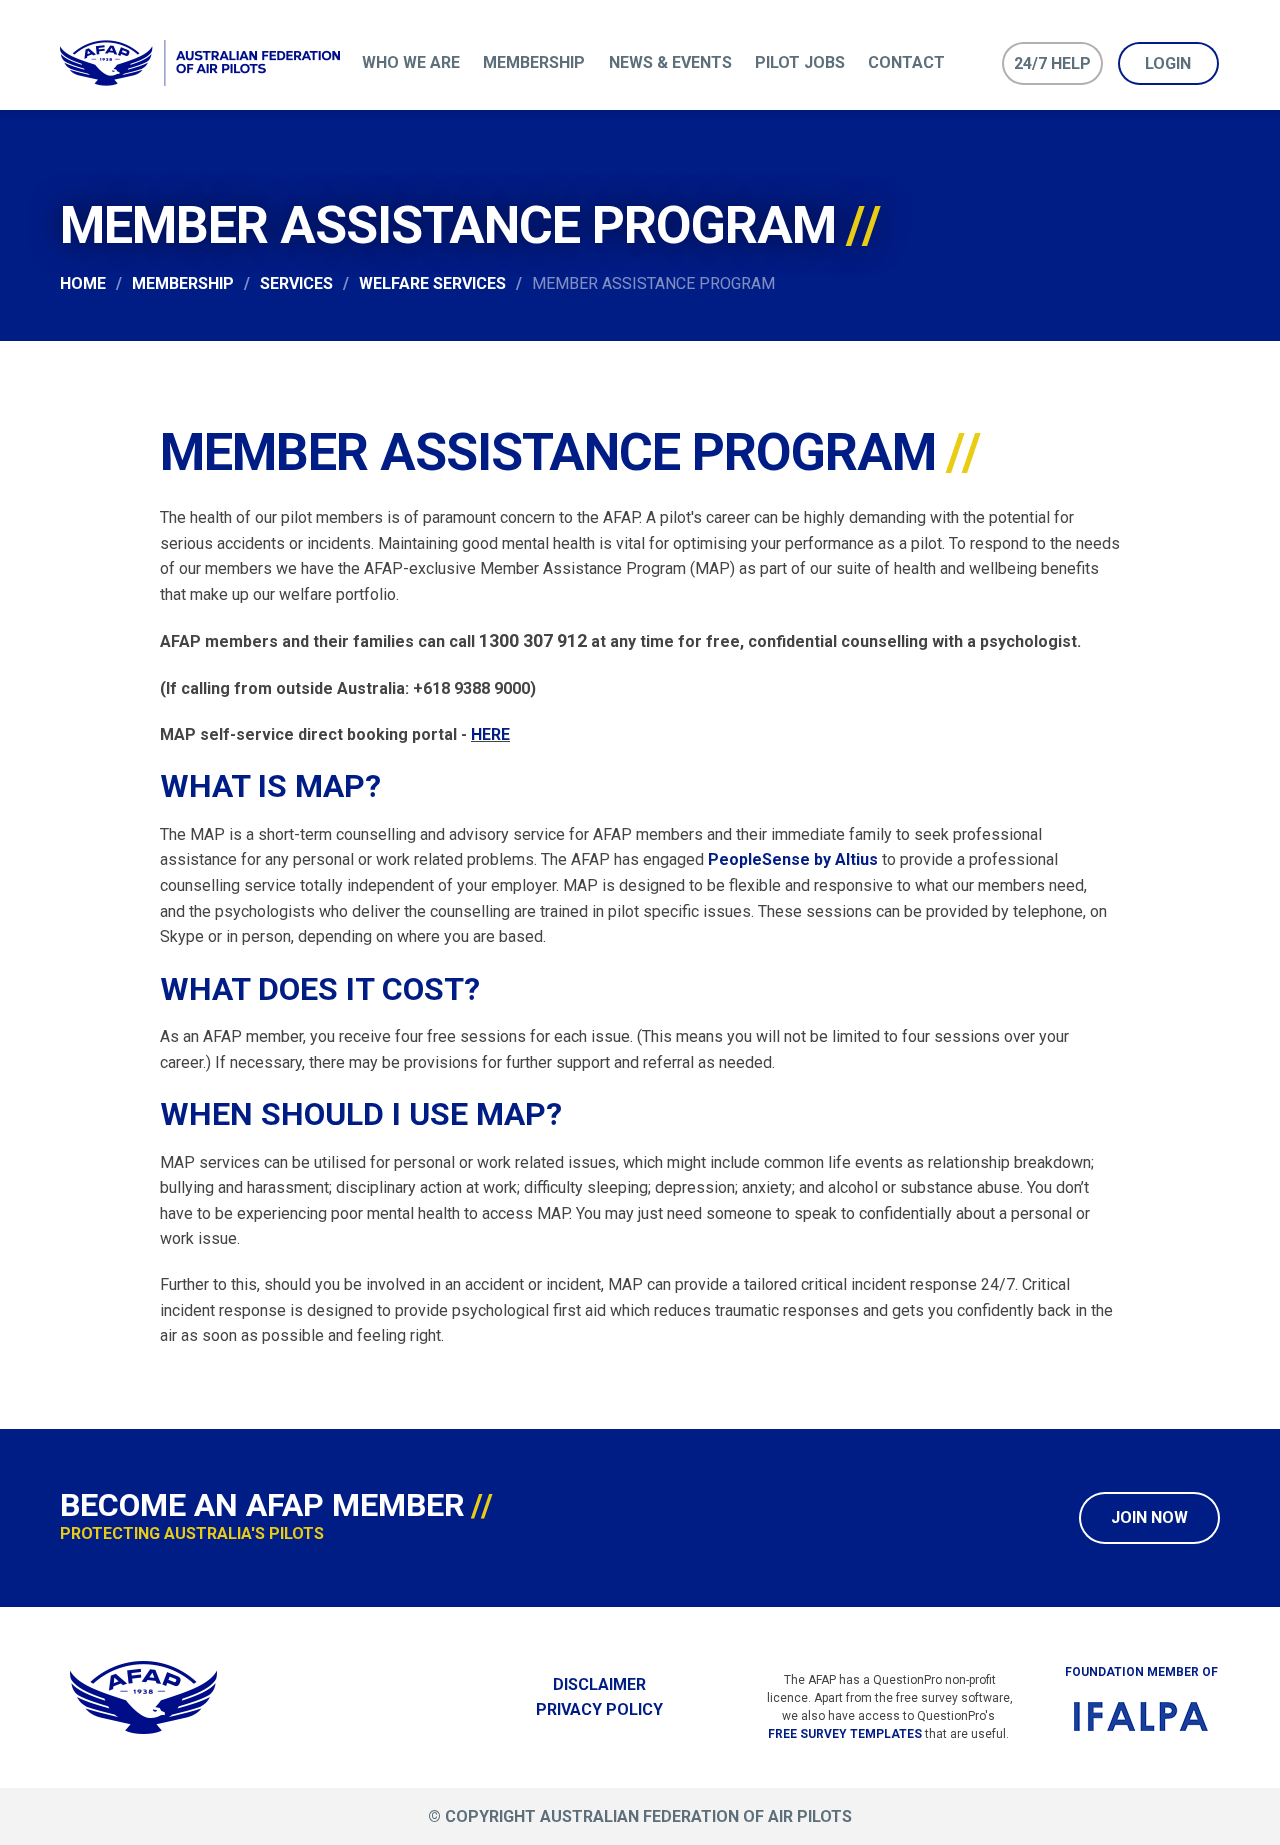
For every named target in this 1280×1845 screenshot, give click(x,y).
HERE (490, 734)
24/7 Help (1052, 63)
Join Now (1149, 1517)
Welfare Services (432, 283)
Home (83, 283)
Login (1168, 63)
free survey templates (845, 1734)
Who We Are (411, 62)
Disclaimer (599, 1684)
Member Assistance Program (653, 283)
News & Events (670, 62)
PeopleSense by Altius (793, 859)
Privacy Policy (599, 1709)
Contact (906, 62)
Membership (534, 62)
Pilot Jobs (800, 62)
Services (296, 283)
